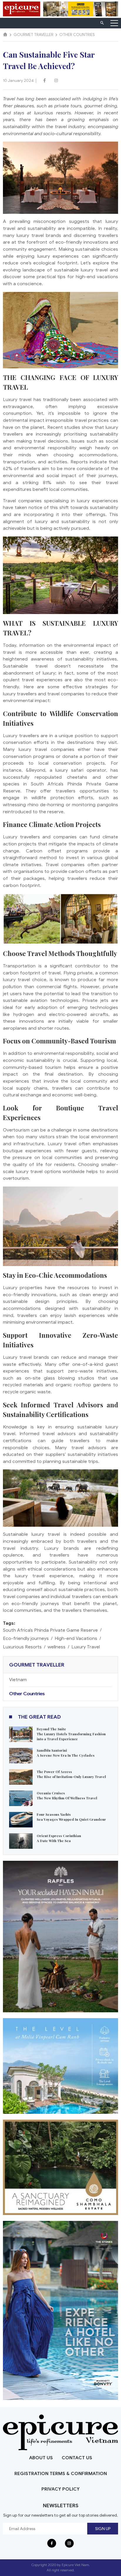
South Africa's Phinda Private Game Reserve (50, 1630)
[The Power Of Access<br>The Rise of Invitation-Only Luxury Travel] (21, 1777)
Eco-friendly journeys (26, 1638)
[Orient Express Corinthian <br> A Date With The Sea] (21, 1841)
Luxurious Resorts (22, 1647)
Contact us (77, 2458)
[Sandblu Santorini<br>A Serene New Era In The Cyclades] (21, 1755)
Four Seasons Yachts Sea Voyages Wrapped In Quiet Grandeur (71, 1817)
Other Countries (27, 1694)
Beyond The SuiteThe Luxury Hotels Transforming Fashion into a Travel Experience (71, 1734)
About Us (41, 2458)
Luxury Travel (86, 1647)
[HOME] (5, 35)
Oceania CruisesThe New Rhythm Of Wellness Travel (67, 1796)
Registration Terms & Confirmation (61, 2474)
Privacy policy (60, 2489)
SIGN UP (103, 2529)
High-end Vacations (76, 1638)
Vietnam (18, 1680)
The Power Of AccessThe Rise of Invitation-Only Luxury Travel (71, 1774)
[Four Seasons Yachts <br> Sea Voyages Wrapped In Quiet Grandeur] (21, 1819)
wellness (57, 1647)
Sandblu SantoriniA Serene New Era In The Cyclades (66, 1753)
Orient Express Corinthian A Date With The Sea (59, 1838)
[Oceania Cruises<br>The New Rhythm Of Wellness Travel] (21, 1798)
